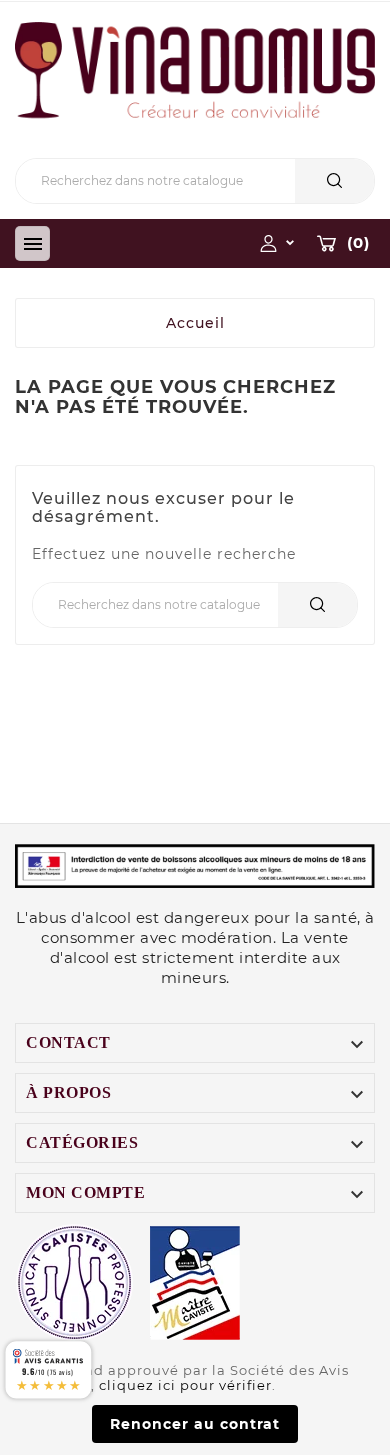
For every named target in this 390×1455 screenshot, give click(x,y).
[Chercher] (334, 180)
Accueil (195, 323)
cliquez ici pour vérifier (185, 1385)
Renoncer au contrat (195, 1424)
